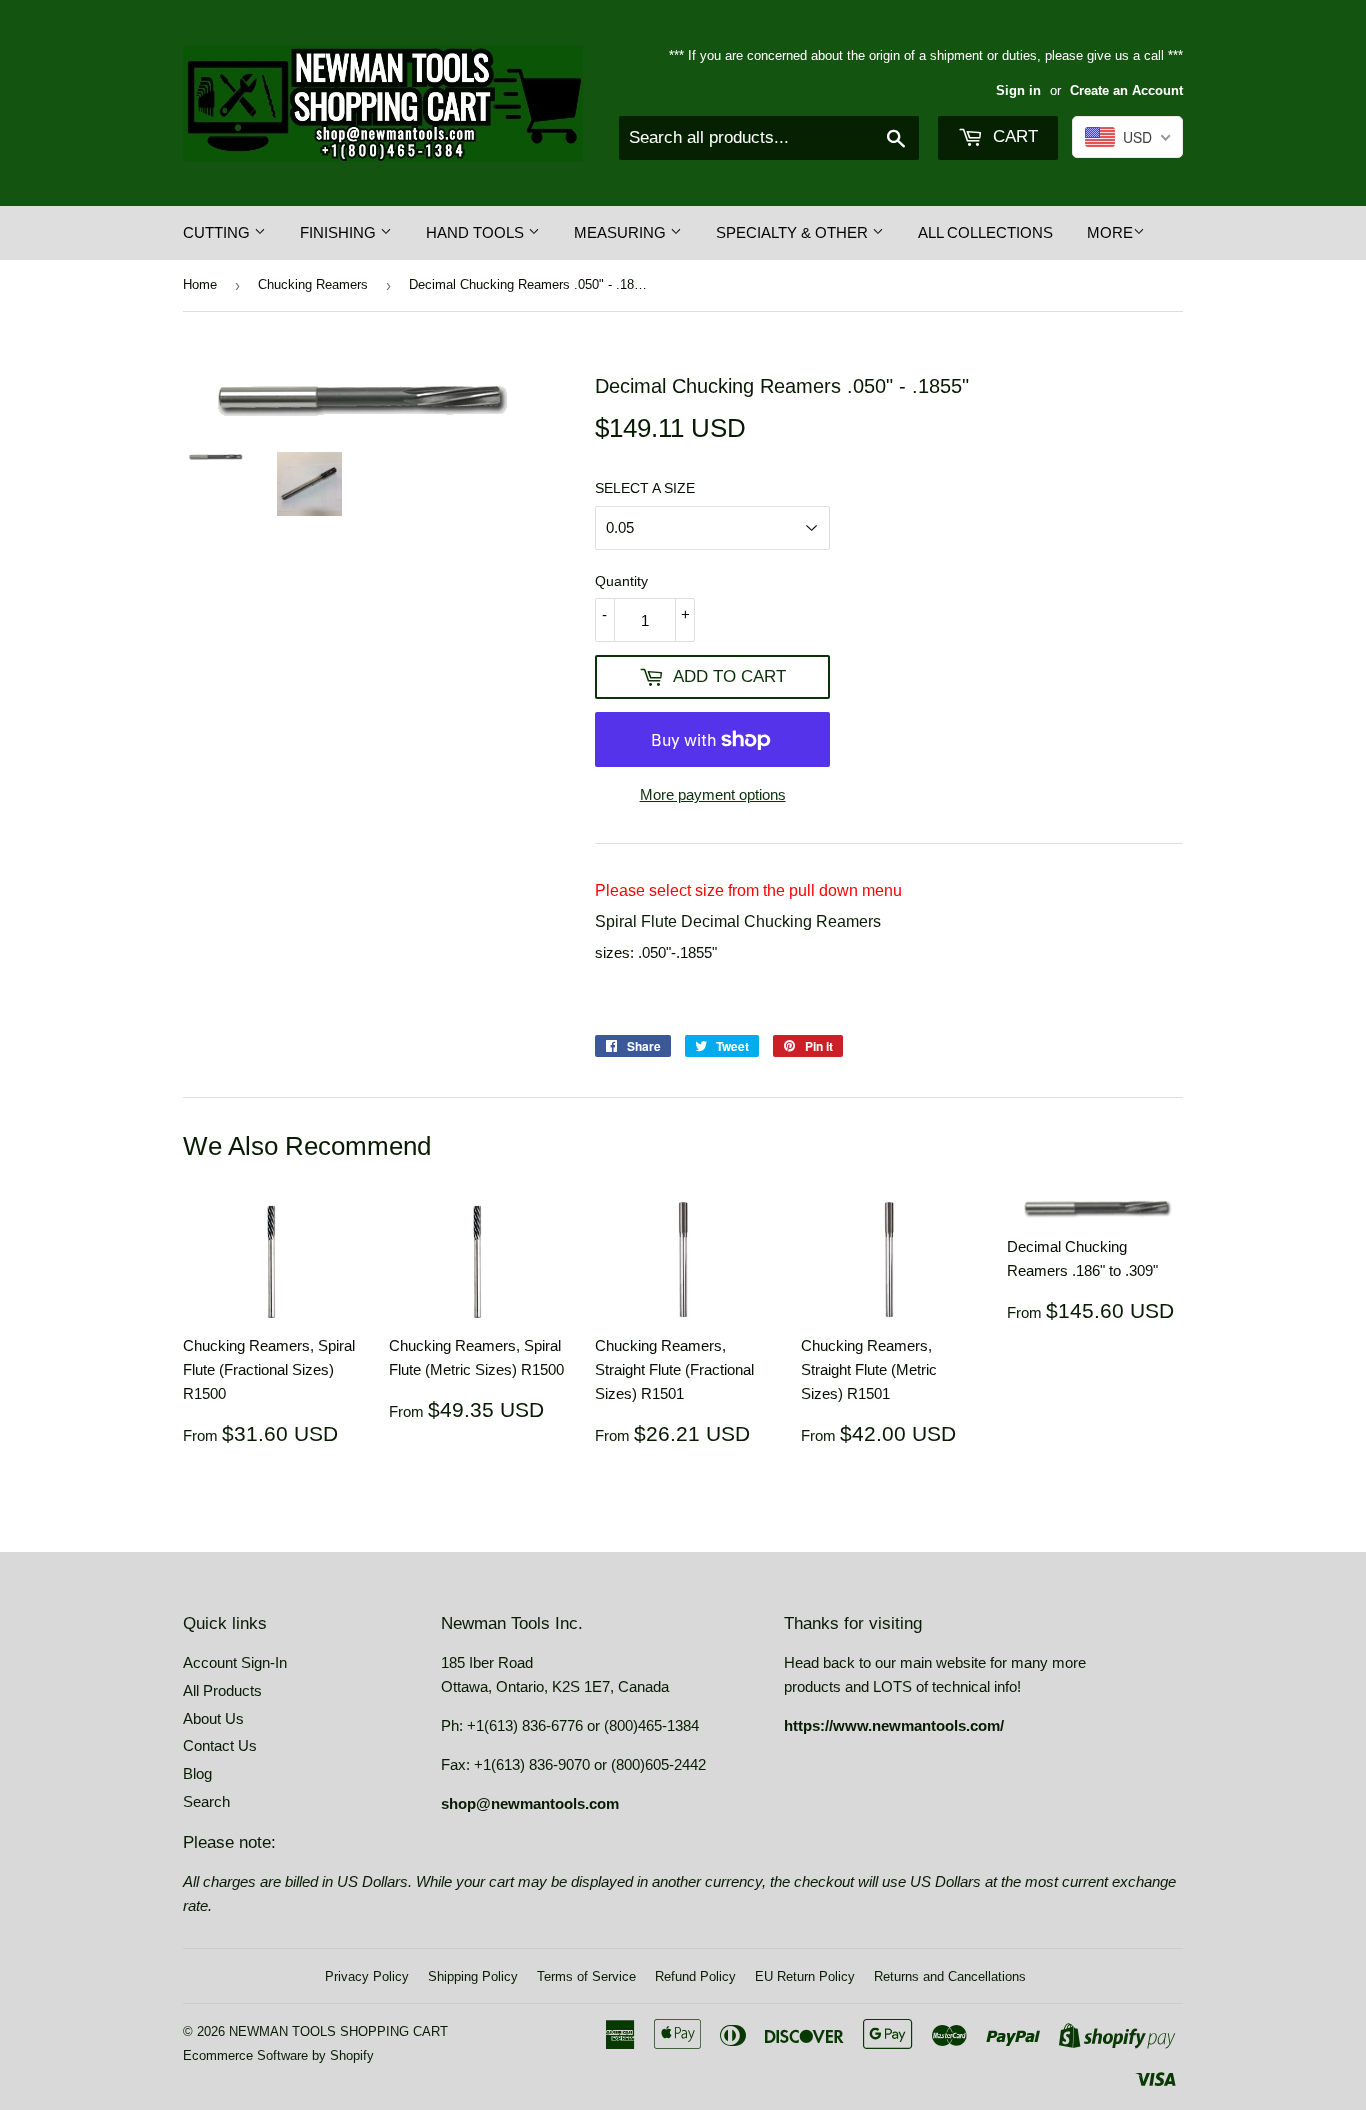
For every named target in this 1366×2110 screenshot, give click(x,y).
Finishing (340, 232)
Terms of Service (586, 1976)
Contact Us (220, 1745)
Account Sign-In (235, 1662)
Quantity (621, 581)
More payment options (713, 794)
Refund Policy (695, 1976)
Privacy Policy (367, 1976)
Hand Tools (477, 232)
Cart (1013, 136)
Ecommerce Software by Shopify (278, 2055)
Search (206, 1801)
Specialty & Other (794, 232)
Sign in (1018, 90)
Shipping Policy (473, 1976)
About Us (213, 1718)
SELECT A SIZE (645, 488)
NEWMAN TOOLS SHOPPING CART (338, 2031)
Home (200, 284)
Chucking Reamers (313, 284)
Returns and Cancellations (950, 1976)
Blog (197, 1773)
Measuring (622, 232)
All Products (222, 1690)
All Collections (985, 232)
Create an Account (1126, 90)
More (1110, 232)
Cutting (218, 232)
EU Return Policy (805, 1976)
